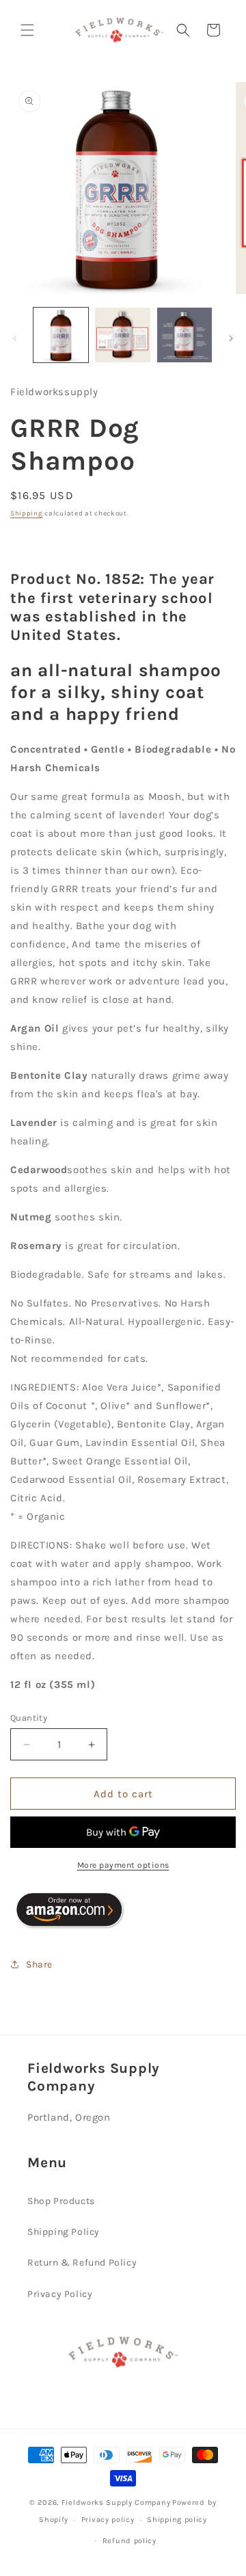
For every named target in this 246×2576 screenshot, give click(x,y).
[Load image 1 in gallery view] (61, 335)
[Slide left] (15, 338)
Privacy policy (108, 2520)
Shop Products (61, 2201)
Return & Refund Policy (82, 2263)
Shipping (27, 513)
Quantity (29, 1718)
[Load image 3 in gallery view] (184, 335)
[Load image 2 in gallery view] (122, 335)
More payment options (123, 1865)
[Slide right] (231, 338)
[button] (27, 30)
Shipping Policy (64, 2232)
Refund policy (129, 2541)
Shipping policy (177, 2520)
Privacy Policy (60, 2294)
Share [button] (39, 1964)
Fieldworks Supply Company (116, 2503)
